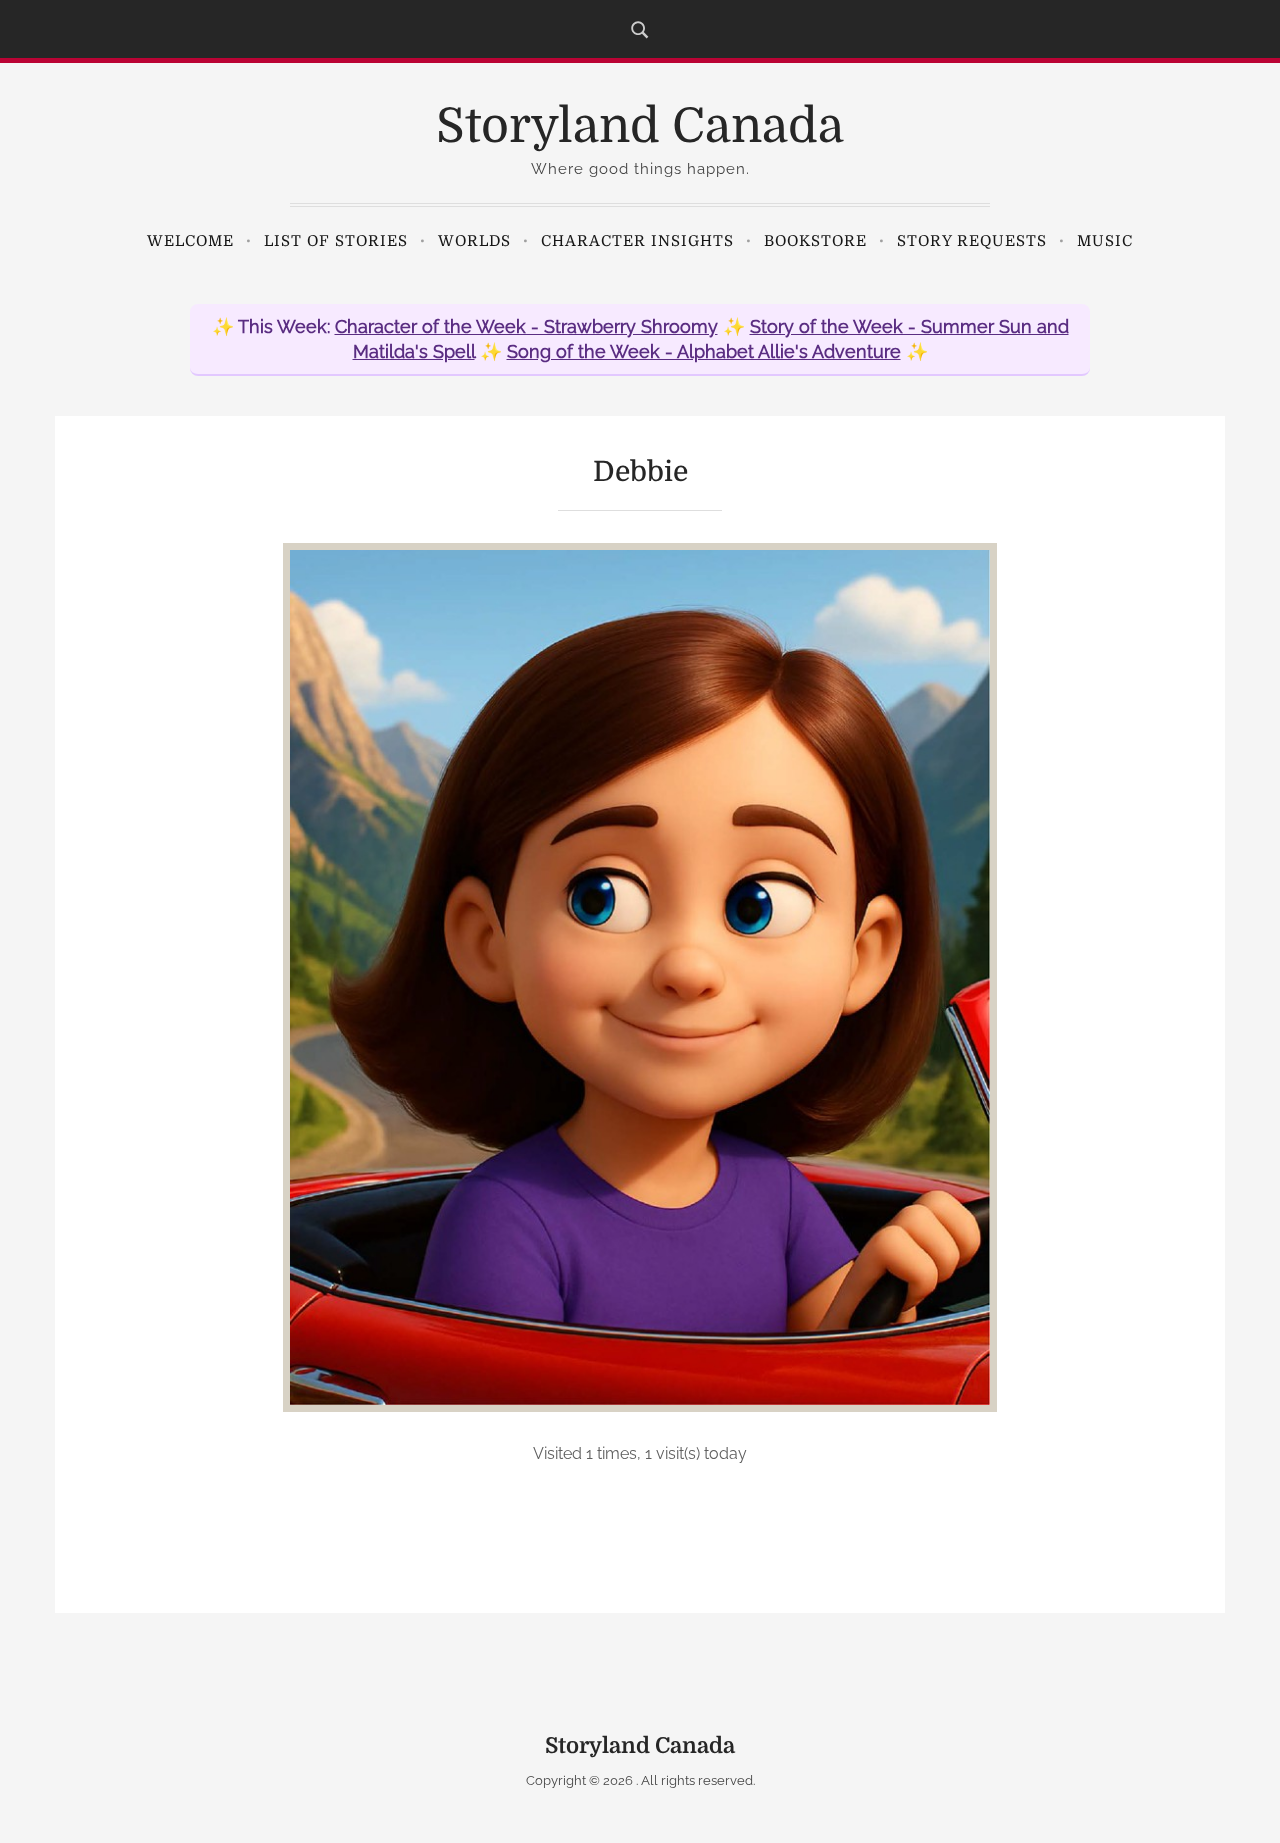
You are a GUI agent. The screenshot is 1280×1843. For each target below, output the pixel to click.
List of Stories (336, 241)
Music (1105, 241)
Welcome (190, 241)
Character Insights (637, 241)
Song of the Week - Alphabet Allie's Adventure (704, 351)
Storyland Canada (640, 126)
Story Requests (972, 241)
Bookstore (815, 241)
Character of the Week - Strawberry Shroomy (526, 326)
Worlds (474, 241)
